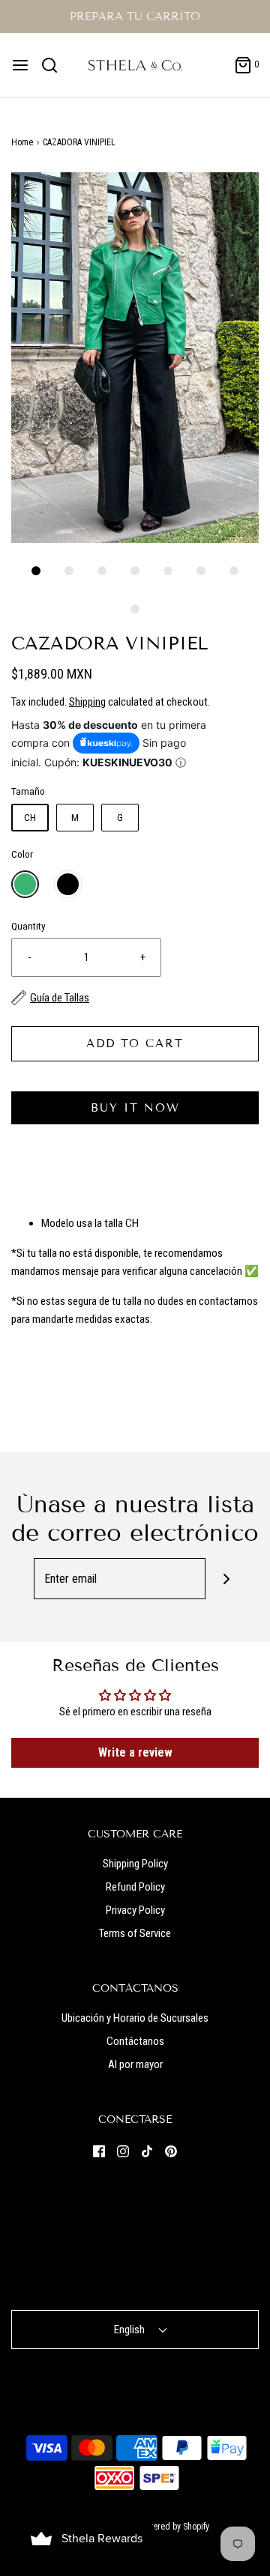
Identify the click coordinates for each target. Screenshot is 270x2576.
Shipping (87, 702)
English (130, 2330)
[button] (135, 358)
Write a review (135, 1752)
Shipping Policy (135, 1864)
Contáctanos (135, 2041)
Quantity (28, 926)
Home (22, 142)
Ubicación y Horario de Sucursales (135, 2018)
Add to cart (135, 1043)
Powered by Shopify (174, 2527)
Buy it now (135, 1108)
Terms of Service (135, 1933)
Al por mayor (135, 2064)
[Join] (226, 1579)
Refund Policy (135, 1887)
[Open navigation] (20, 65)
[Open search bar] (55, 65)
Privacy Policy (135, 1910)
